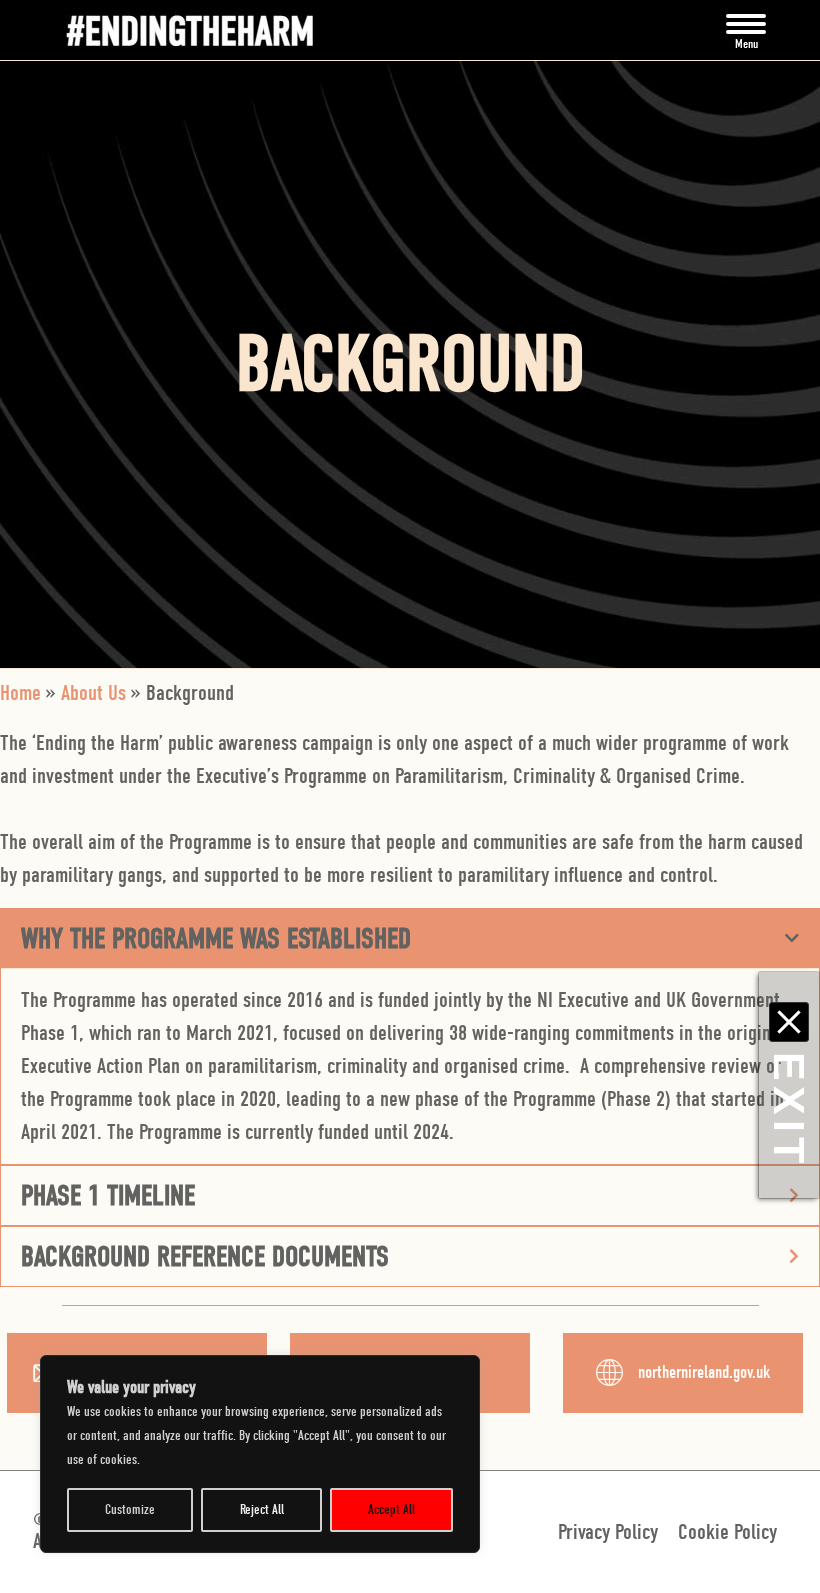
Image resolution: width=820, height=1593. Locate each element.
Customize (130, 1509)
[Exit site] (789, 1022)
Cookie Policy (727, 1532)
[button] (746, 30)
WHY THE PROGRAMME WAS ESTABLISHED (216, 938)
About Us (93, 693)
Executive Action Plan (100, 1066)
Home (20, 693)
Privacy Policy (608, 1532)
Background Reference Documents (205, 1256)
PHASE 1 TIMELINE (108, 1195)
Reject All (262, 1509)
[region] (260, 1454)
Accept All (391, 1509)
